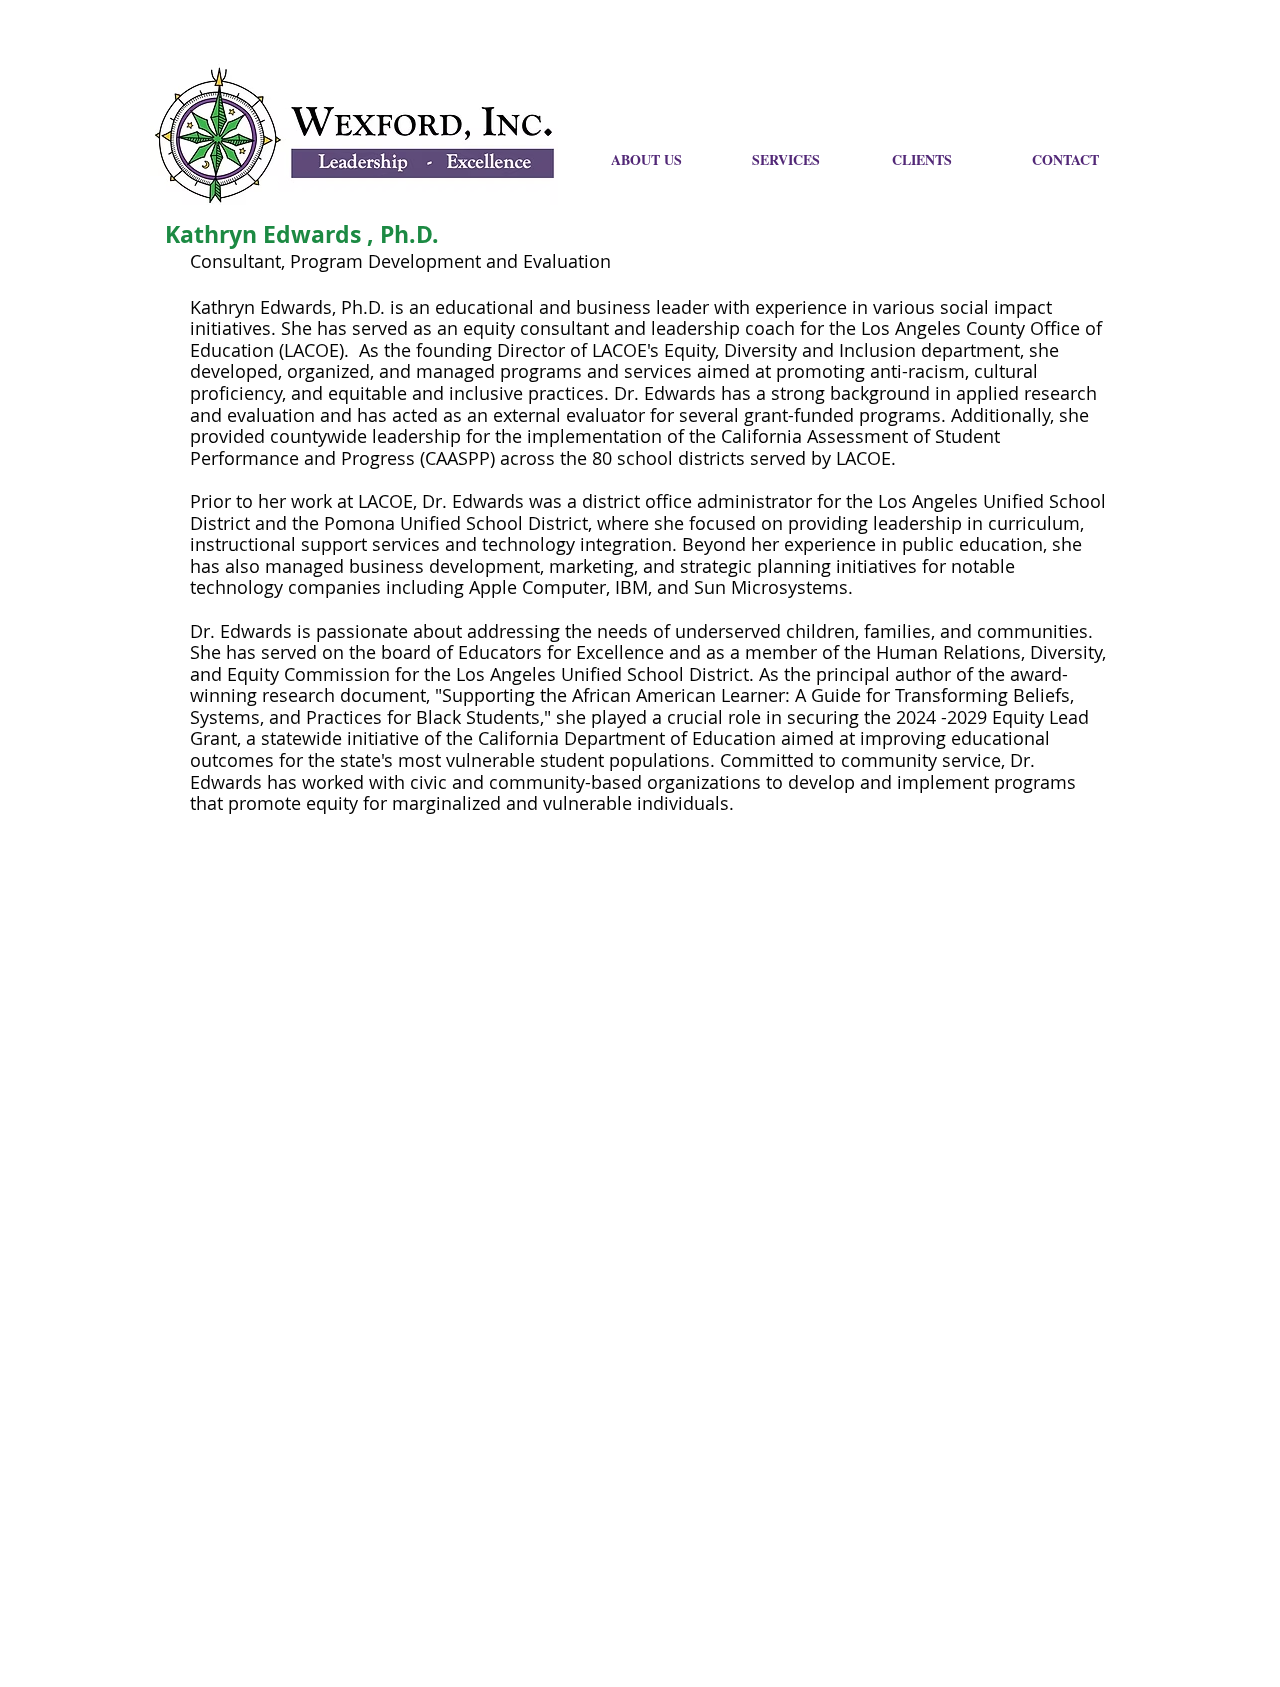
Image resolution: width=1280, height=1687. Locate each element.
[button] (1087, 159)
